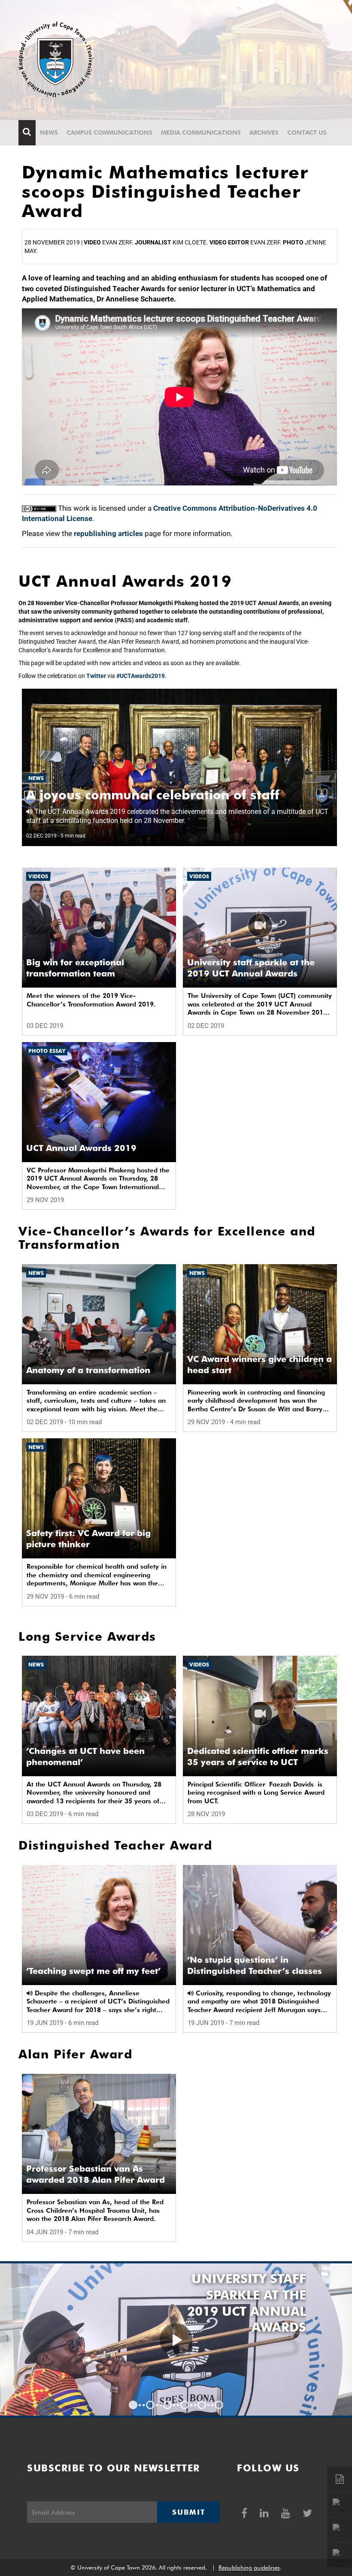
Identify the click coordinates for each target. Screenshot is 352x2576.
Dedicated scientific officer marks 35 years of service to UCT (258, 1757)
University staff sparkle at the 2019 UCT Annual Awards (251, 968)
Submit (188, 2512)
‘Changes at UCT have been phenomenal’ (85, 1757)
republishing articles (108, 533)
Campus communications (109, 133)
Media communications (201, 133)
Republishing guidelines (249, 2567)
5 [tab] (202, 2405)
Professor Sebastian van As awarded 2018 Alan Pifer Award (96, 2174)
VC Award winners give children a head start (259, 1365)
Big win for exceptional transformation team (75, 968)
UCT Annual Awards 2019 (81, 1148)
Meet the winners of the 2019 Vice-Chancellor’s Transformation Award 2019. (91, 1000)
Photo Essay (47, 1051)
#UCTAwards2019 (141, 676)
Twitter (96, 676)
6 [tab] (219, 2405)
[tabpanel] (176, 2339)
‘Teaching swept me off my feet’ (93, 1971)
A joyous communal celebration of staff (153, 795)
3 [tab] (167, 2405)
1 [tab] (133, 2405)
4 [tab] (185, 2405)
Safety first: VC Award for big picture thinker (88, 1539)
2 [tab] (150, 2405)
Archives (264, 133)
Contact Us (307, 133)
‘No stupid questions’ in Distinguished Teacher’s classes (255, 1965)
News (49, 133)
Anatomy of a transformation (88, 1370)
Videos (38, 876)
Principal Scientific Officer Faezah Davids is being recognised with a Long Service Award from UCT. (256, 1793)
